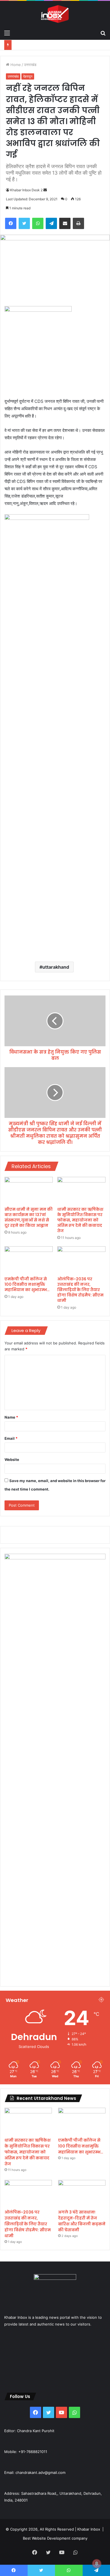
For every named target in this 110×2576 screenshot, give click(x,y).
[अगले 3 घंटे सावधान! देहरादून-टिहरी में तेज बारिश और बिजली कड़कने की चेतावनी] (82, 2193)
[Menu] (7, 33)
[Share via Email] (65, 223)
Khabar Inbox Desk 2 (26, 190)
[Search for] (103, 33)
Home (15, 65)
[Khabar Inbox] (55, 14)
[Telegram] (51, 223)
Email (11, 1438)
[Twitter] (24, 223)
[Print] (78, 223)
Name (11, 1417)
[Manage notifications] (97, 2564)
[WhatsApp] (38, 223)
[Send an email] (45, 190)
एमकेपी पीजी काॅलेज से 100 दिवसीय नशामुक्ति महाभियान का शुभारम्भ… (27, 1284)
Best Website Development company (55, 2538)
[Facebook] (11, 223)
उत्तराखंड (30, 65)
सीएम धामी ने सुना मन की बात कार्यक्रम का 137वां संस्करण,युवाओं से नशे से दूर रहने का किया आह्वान (28, 1217)
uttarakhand (56, 967)
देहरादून (28, 76)
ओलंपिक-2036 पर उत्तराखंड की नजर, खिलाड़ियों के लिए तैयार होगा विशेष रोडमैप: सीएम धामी (80, 1290)
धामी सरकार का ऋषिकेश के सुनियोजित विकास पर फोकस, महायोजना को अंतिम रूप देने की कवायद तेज (80, 1220)
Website (12, 1460)
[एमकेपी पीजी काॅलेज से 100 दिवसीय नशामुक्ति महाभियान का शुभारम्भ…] (29, 1260)
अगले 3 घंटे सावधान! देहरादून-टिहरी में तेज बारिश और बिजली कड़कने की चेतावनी (82, 2221)
